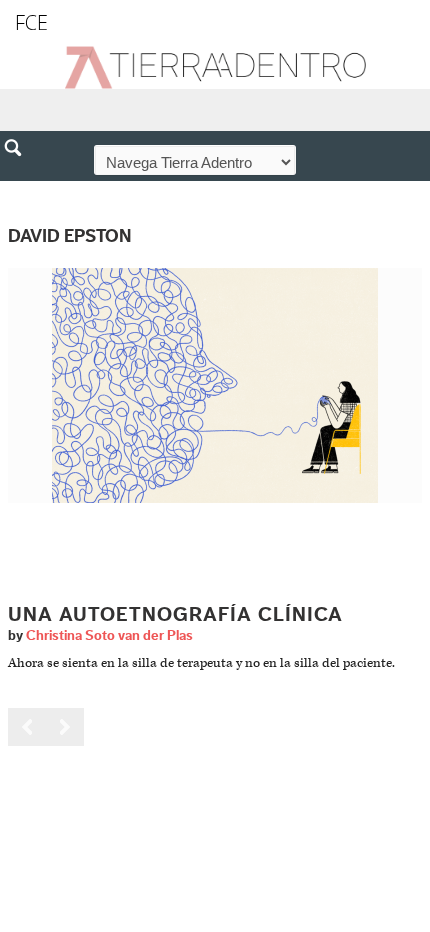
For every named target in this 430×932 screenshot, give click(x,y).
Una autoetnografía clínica (175, 615)
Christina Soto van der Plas (109, 636)
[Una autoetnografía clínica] (215, 385)
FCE (31, 22)
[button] (20, 191)
